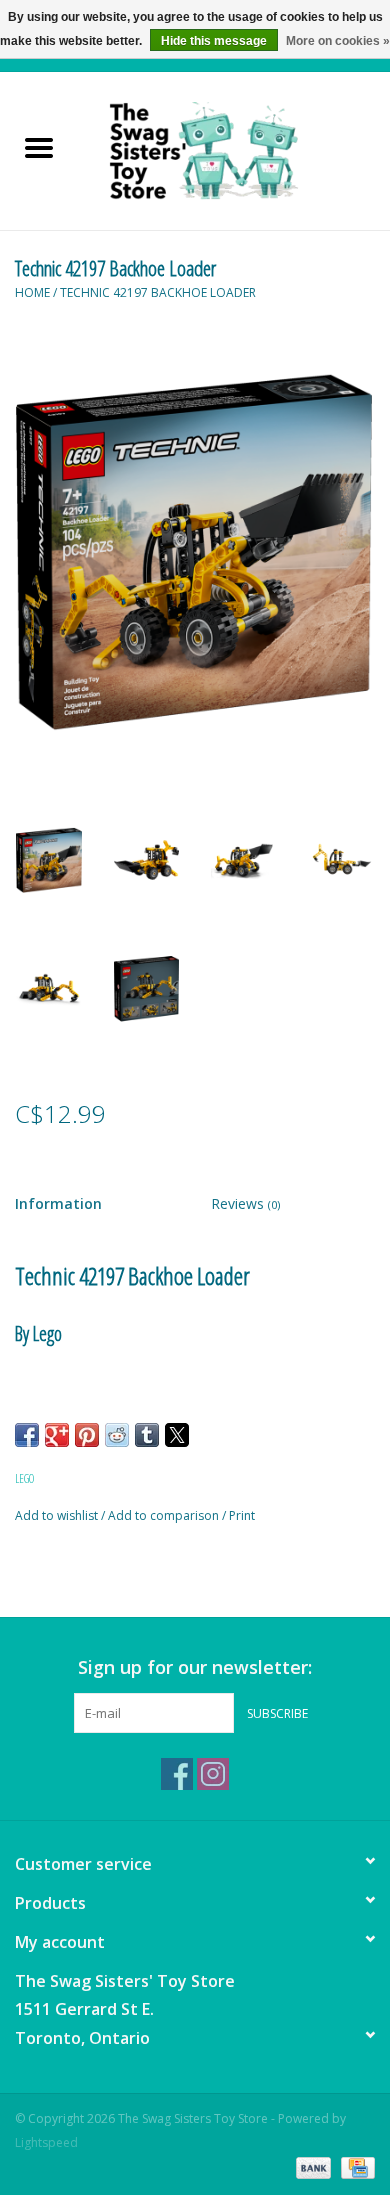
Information (58, 1203)
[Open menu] (39, 147)
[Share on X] (177, 1435)
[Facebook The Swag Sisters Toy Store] (177, 1774)
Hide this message (214, 41)
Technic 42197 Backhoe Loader (158, 292)
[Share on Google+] (57, 1435)
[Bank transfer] (311, 2167)
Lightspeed (46, 2142)
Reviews (245, 1203)
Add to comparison (165, 1515)
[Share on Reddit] (117, 1435)
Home (32, 292)
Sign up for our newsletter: (195, 1667)
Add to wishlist (58, 1515)
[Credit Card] (354, 2167)
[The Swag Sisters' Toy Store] (234, 149)
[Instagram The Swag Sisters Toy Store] (213, 1774)
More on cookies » (338, 41)
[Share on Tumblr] (147, 1435)
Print (242, 1515)
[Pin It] (87, 1435)
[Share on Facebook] (27, 1435)
